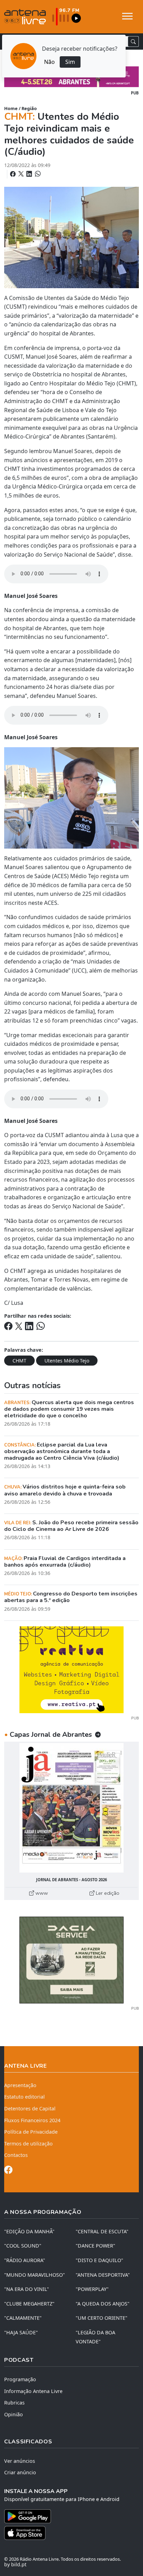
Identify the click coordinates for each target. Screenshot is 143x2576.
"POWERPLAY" (92, 2289)
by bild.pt (15, 2564)
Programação (20, 2379)
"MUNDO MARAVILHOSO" (35, 2275)
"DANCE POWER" (95, 2246)
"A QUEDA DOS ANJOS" (103, 2304)
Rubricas (14, 2403)
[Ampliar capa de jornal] (71, 1808)
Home (11, 108)
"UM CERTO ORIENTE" (102, 2318)
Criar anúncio (20, 2472)
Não (49, 62)
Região (29, 108)
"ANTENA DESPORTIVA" (103, 2275)
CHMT (19, 1361)
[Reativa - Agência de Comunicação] (71, 1669)
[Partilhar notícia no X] (22, 174)
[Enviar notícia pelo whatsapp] (37, 174)
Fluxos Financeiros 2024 (32, 2120)
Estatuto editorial (24, 2097)
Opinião (14, 2414)
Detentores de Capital (30, 2108)
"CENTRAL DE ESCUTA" (102, 2231)
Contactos (16, 2155)
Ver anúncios (20, 2461)
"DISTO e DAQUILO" (99, 2260)
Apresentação (20, 2085)
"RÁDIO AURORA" (25, 2260)
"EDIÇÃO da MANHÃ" (29, 2231)
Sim (70, 62)
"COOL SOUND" (23, 2246)
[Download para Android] (67, 2516)
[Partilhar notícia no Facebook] (14, 174)
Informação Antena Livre (33, 2391)
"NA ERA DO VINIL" (27, 2289)
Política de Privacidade (31, 2132)
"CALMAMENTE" (23, 2318)
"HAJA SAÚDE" (21, 2332)
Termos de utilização (28, 2144)
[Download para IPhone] (71, 2533)
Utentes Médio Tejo (67, 1361)
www (41, 1893)
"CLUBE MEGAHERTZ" (29, 2304)
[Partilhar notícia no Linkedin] (30, 174)
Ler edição (107, 1893)
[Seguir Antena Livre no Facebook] (8, 2171)
